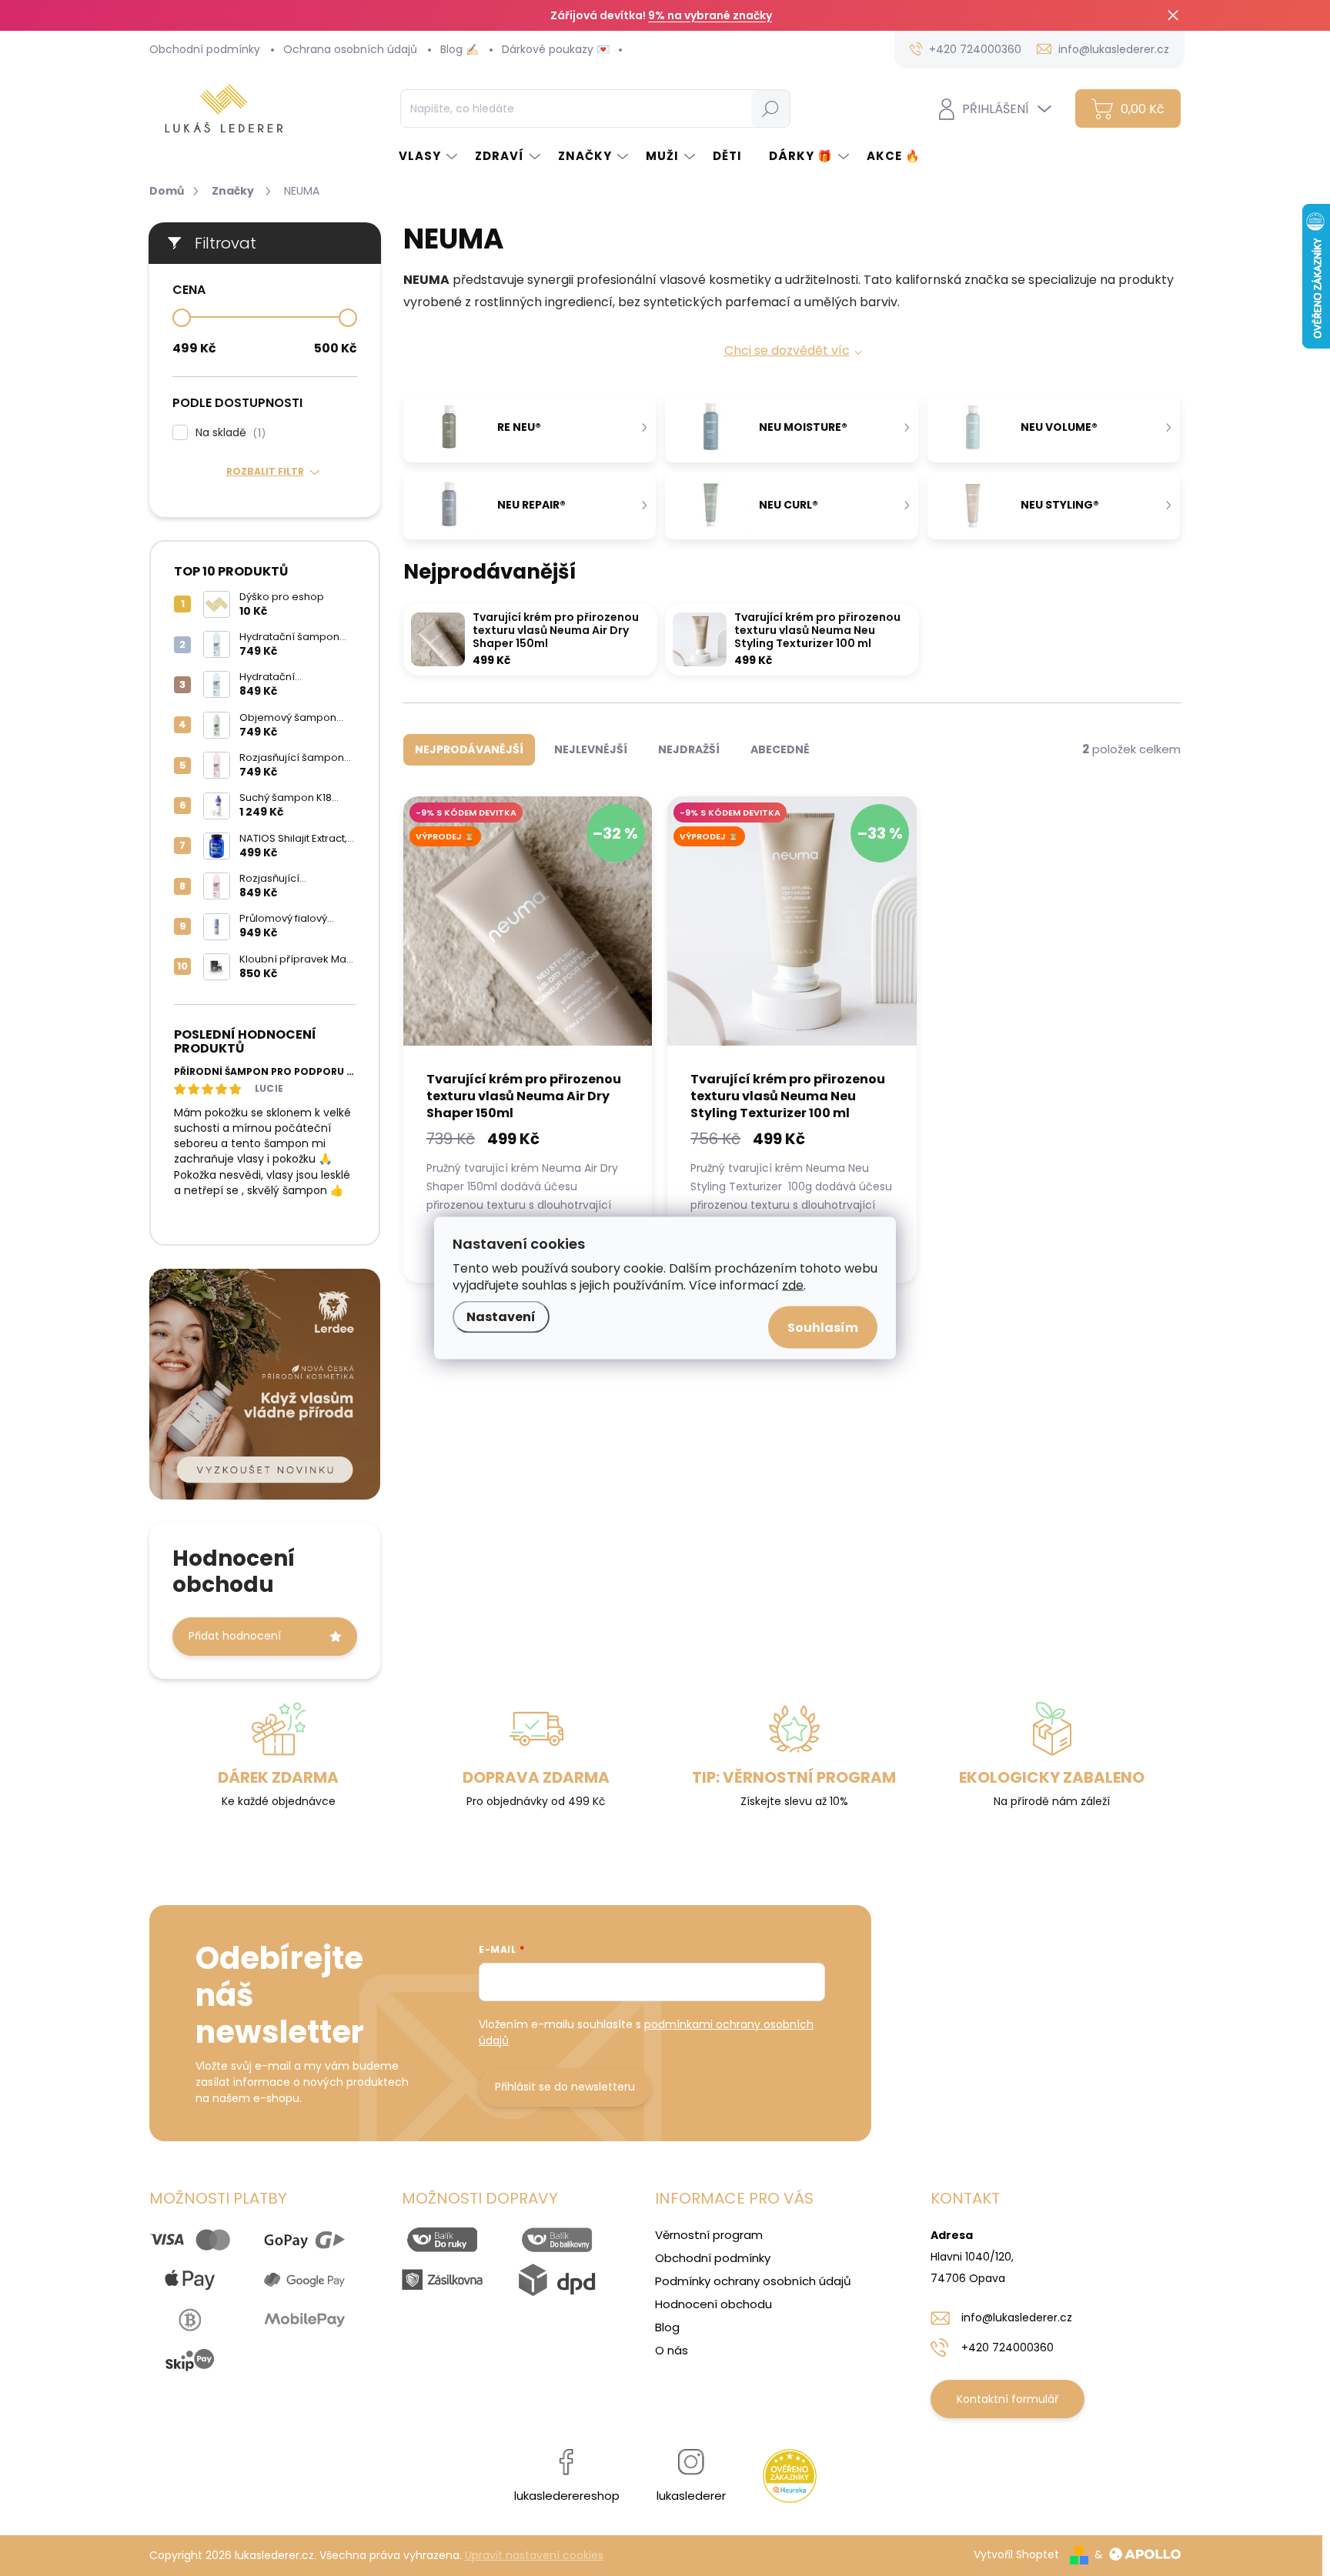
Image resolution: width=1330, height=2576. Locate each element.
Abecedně (780, 749)
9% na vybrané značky (710, 15)
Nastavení (501, 1317)
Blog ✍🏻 (459, 49)
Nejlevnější (591, 749)
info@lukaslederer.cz (1017, 2317)
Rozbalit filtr (265, 472)
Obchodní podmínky (205, 49)
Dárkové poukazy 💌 (556, 49)
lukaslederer (691, 2496)
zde (793, 1285)
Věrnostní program (709, 2235)
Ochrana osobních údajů (350, 49)
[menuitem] (429, 156)
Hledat (770, 108)
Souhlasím (823, 1328)
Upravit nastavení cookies (534, 2555)
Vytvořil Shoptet (1016, 2554)
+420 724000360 (1008, 2347)
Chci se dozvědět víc (787, 350)
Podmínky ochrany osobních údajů (753, 2281)
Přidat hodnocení (235, 1636)
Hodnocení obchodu (713, 2304)
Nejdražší (689, 749)
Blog (667, 2327)
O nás (672, 2350)
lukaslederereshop (567, 2496)
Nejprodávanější (469, 749)
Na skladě (228, 433)
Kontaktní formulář (1008, 2399)
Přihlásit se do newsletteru (565, 2087)
